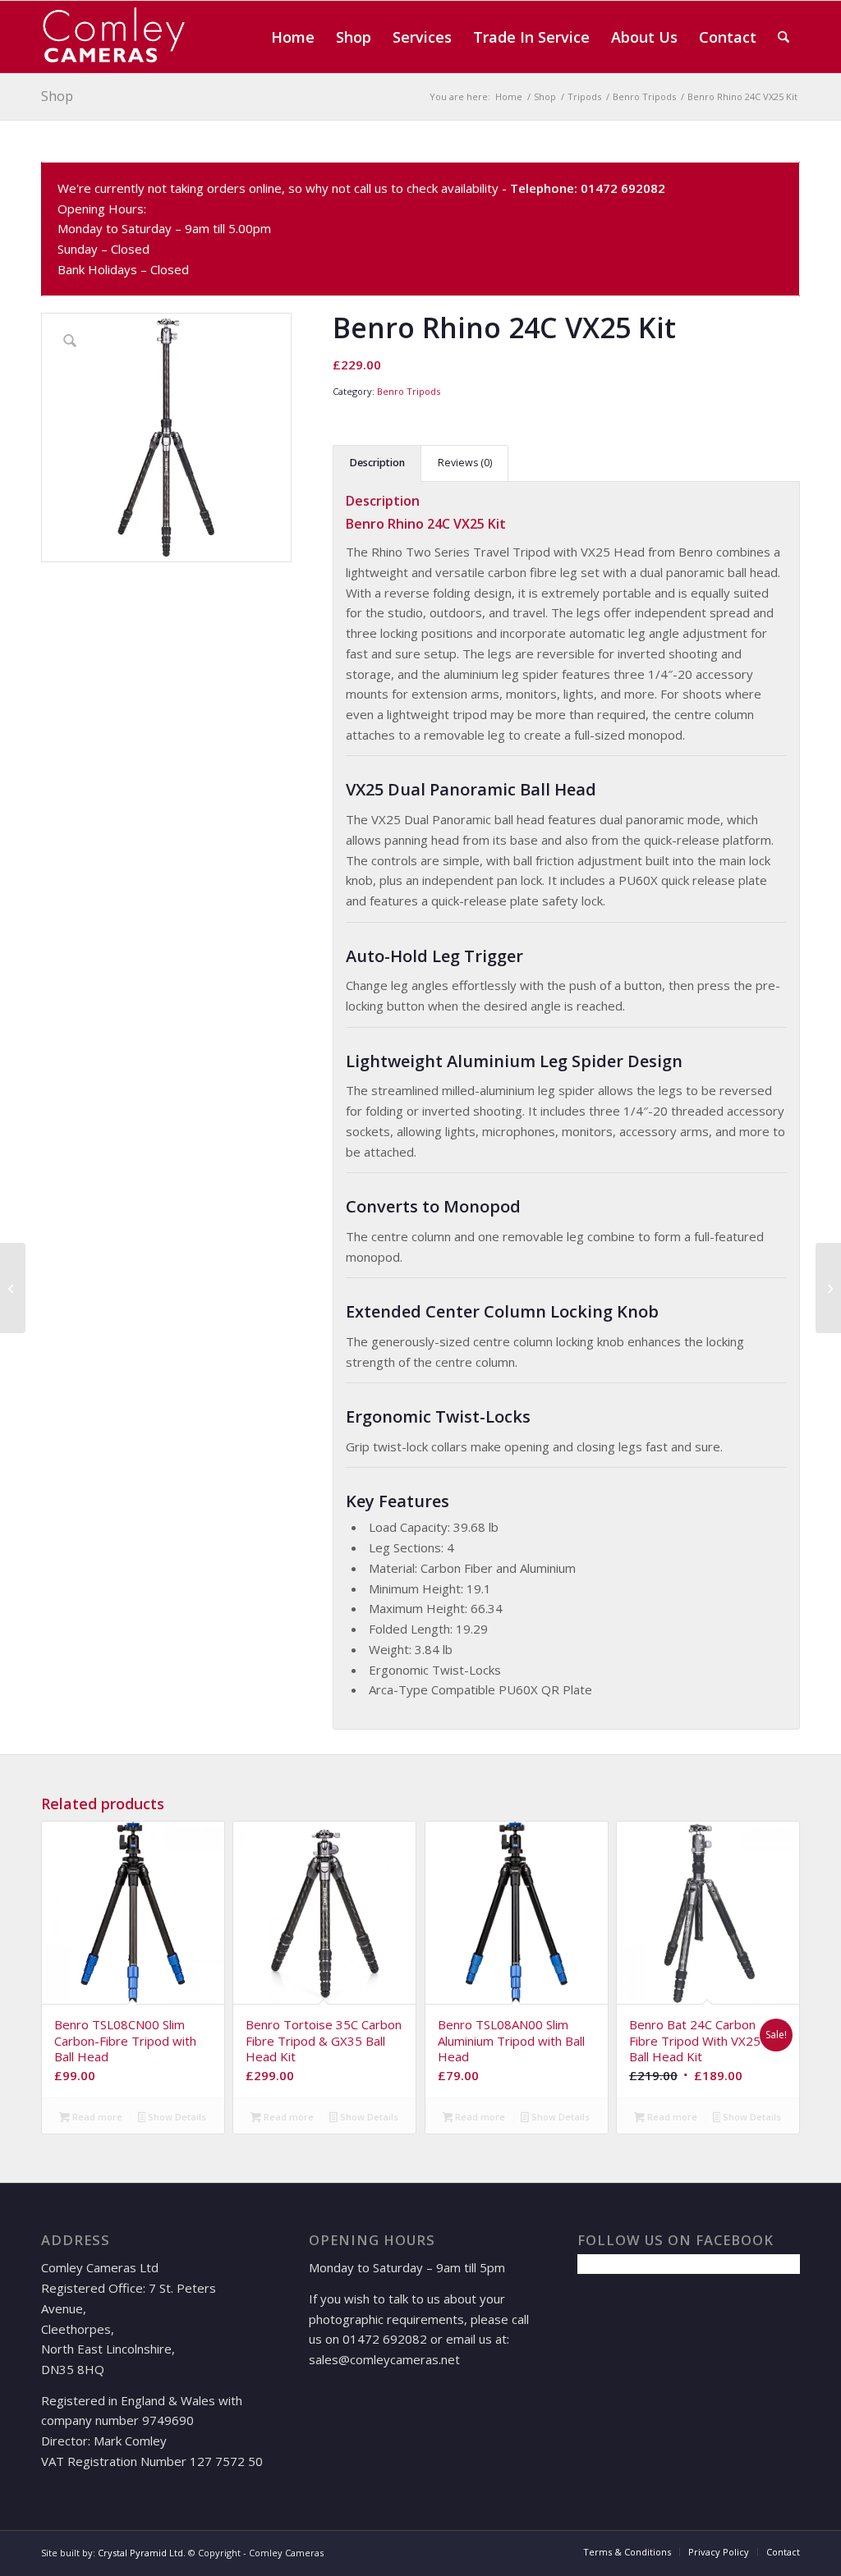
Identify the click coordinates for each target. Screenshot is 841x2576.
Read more (96, 2117)
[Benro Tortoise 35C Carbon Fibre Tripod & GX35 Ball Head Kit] (828, 1288)
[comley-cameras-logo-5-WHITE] (120, 37)
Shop (57, 96)
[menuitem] (293, 37)
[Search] (784, 37)
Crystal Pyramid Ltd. (142, 2553)
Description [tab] (377, 463)
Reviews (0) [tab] (465, 463)
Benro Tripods (409, 391)
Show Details (176, 2117)
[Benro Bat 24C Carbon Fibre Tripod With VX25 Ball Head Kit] (13, 1288)
